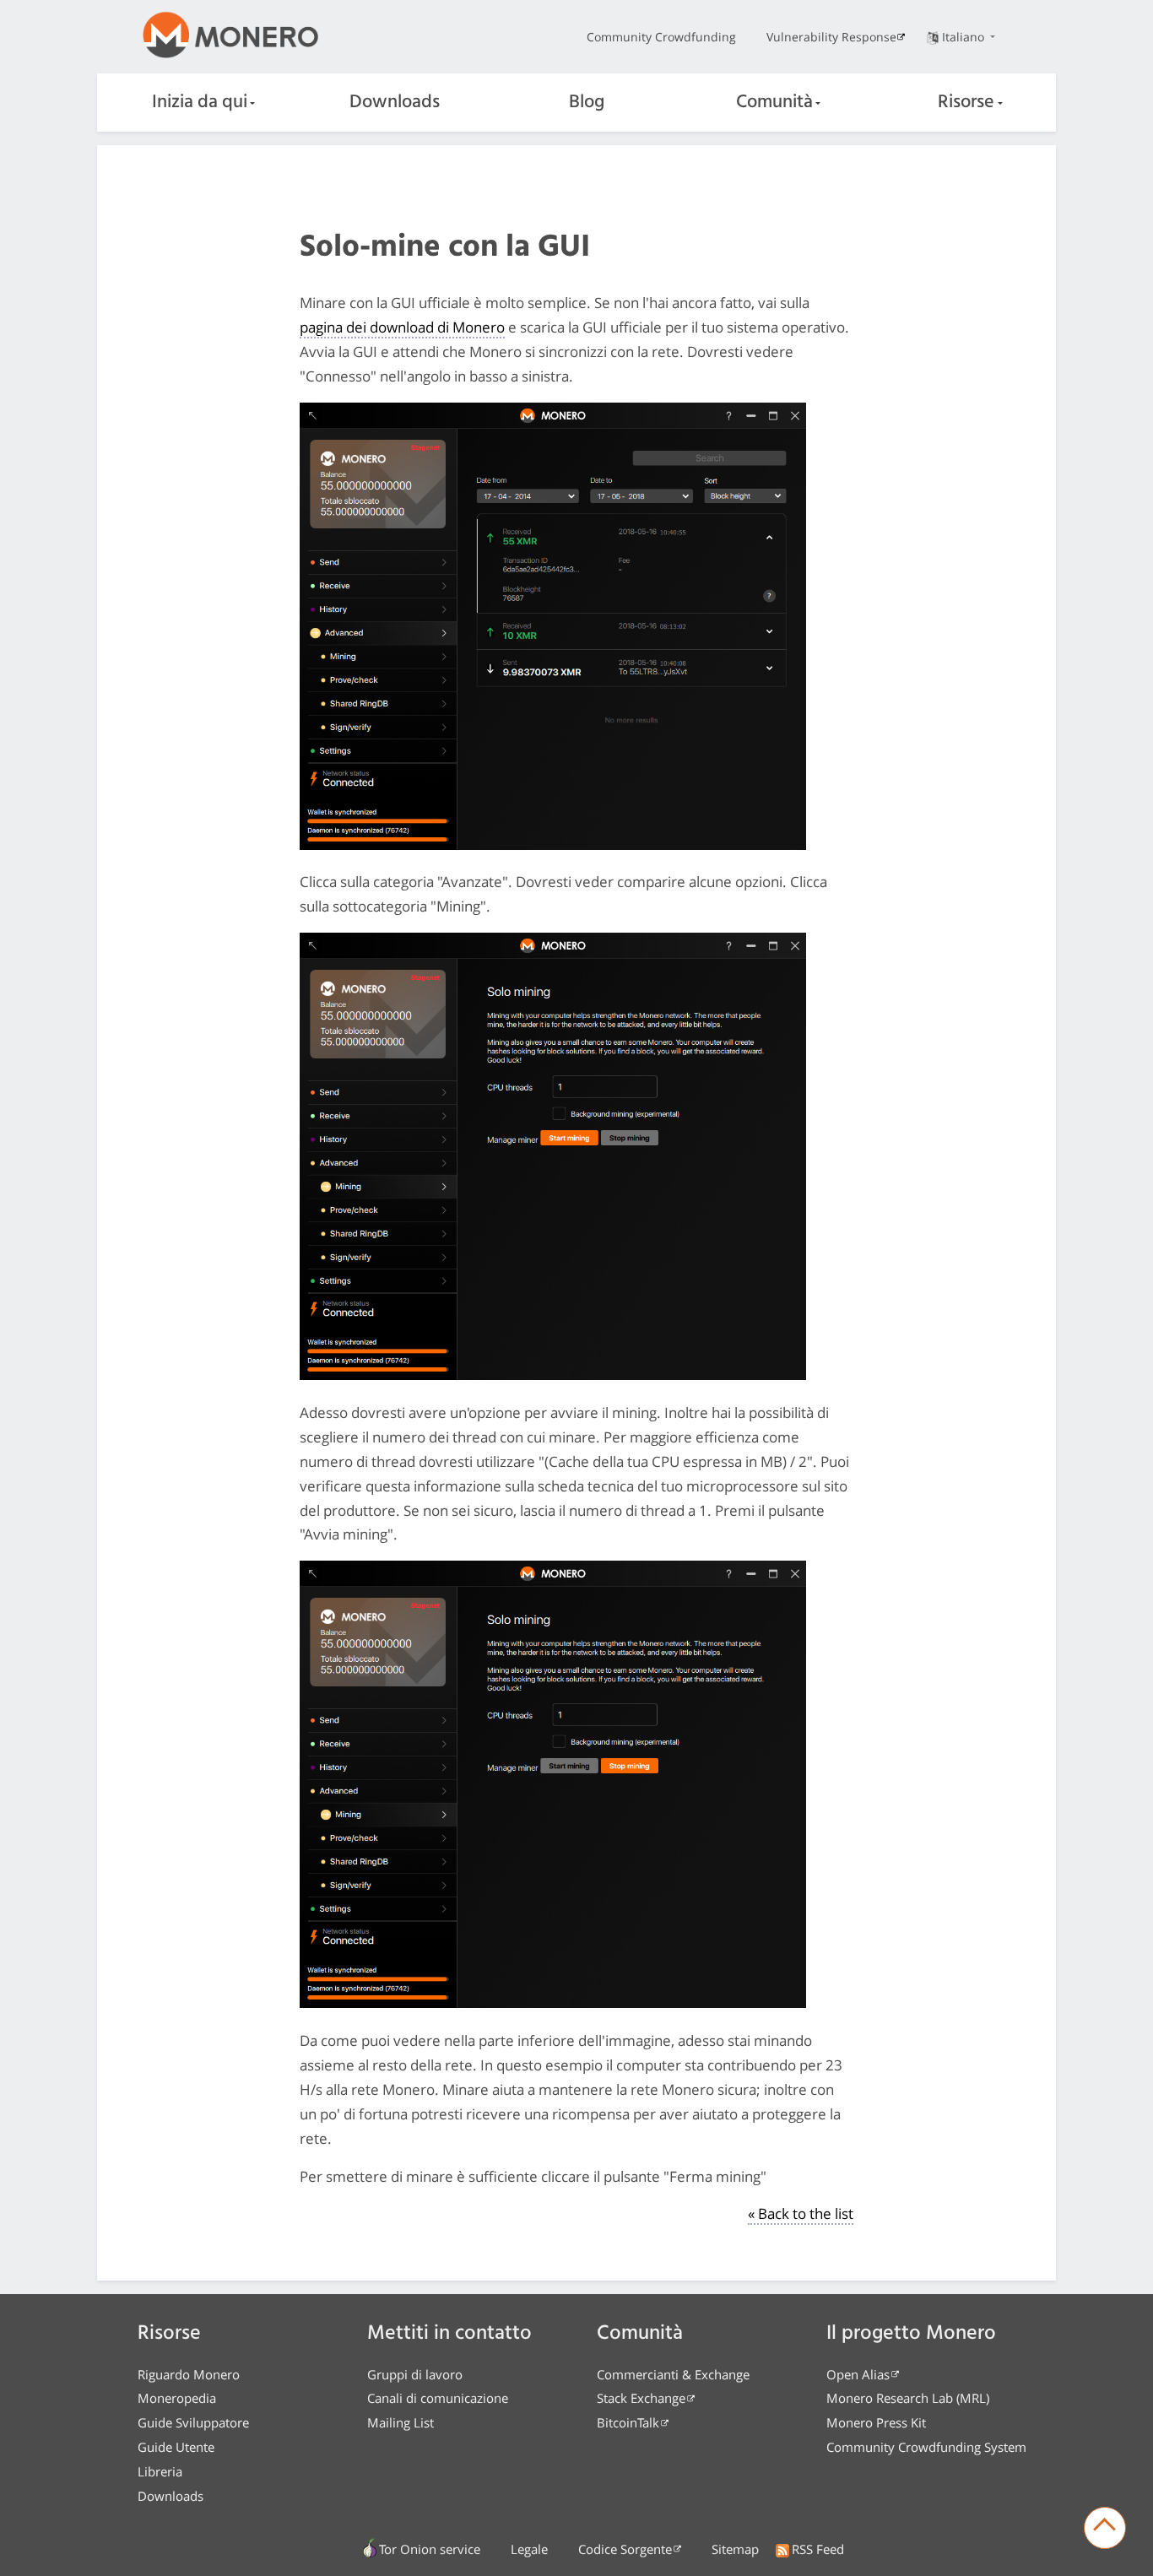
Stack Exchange (641, 2398)
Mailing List (401, 2422)
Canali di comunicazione (438, 2398)
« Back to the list (801, 2213)
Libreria (160, 2471)
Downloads (395, 103)
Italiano (965, 37)
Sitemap (735, 2549)
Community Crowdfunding (661, 37)
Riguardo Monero (189, 2374)
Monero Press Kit (876, 2422)
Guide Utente (176, 2447)
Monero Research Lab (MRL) (908, 2398)
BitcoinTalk (628, 2422)
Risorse (966, 103)
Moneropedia (177, 2398)
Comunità (774, 103)
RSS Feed (818, 2549)
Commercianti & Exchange (673, 2374)
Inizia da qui (200, 103)
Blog (587, 103)
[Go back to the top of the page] (1105, 2528)
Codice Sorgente (625, 2549)
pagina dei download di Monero (402, 327)
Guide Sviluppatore (193, 2422)
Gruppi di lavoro (415, 2374)
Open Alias (858, 2374)
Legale (529, 2549)
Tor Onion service (430, 2549)
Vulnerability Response (831, 37)
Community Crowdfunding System (926, 2447)
